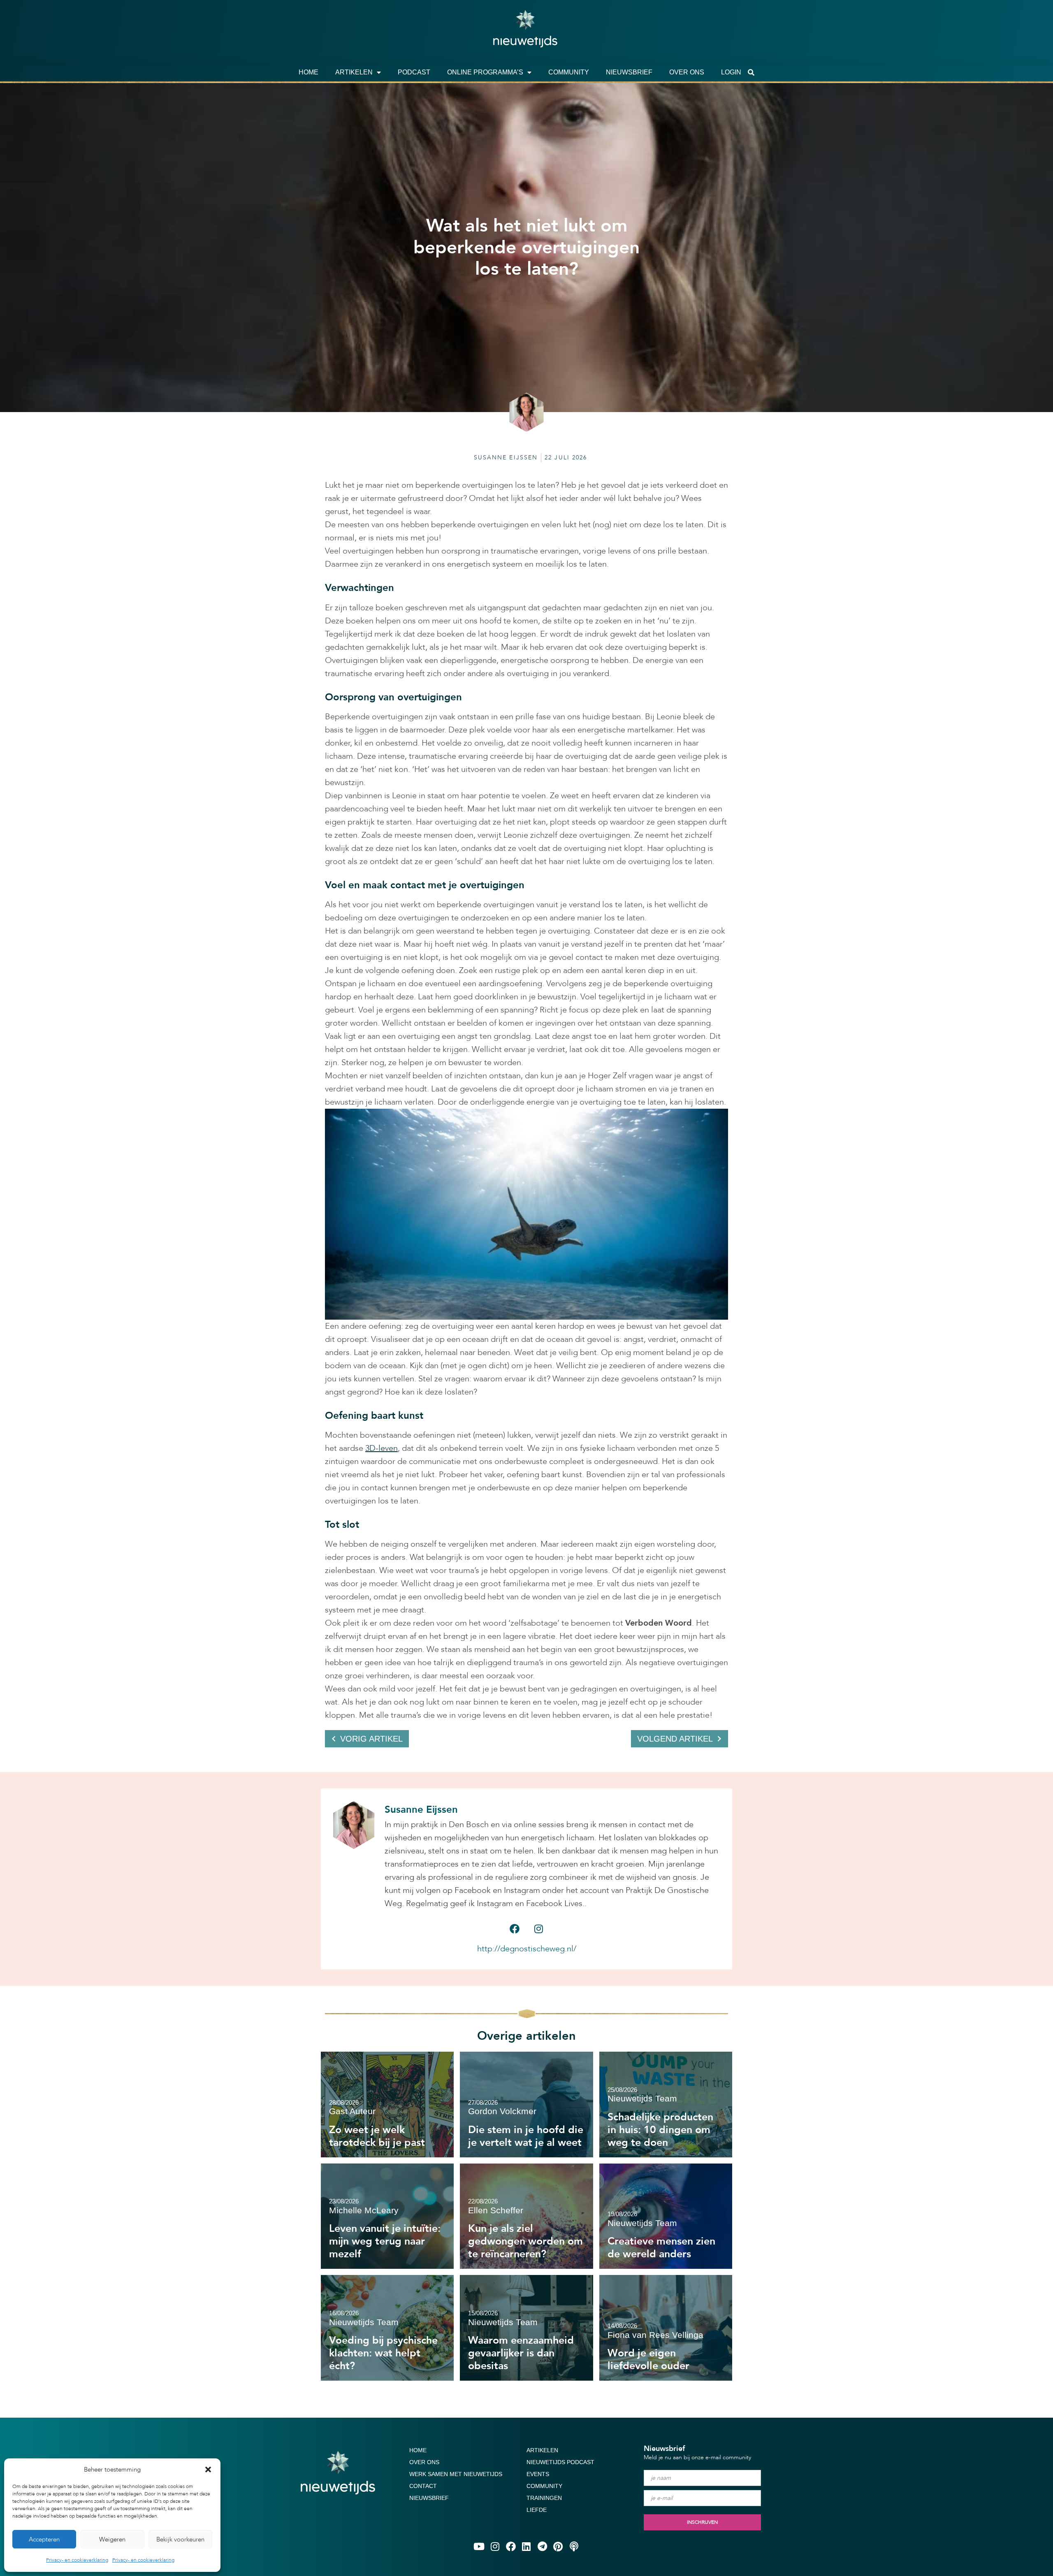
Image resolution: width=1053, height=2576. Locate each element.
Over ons (687, 72)
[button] (208, 2469)
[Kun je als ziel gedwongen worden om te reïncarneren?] (526, 2216)
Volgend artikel (675, 1739)
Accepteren (44, 2539)
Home (308, 72)
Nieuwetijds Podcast (560, 2462)
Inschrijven (702, 2522)
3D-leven (382, 1448)
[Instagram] (538, 1929)
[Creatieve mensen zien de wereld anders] (666, 2216)
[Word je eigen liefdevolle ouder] (666, 2328)
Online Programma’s (485, 72)
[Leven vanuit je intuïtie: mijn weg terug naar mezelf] (387, 2216)
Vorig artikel (371, 1739)
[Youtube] (479, 2546)
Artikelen (354, 72)
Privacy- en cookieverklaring (77, 2560)
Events (538, 2474)
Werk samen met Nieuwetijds (456, 2474)
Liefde (537, 2510)
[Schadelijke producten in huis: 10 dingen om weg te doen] (666, 2105)
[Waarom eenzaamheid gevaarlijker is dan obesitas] (526, 2328)
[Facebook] (515, 1929)
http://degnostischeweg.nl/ (527, 1949)
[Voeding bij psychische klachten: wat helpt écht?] (387, 2328)
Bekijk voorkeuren (180, 2539)
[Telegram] (542, 2546)
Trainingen (544, 2498)
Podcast (414, 72)
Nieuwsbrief (629, 72)
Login (731, 72)
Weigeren (112, 2539)
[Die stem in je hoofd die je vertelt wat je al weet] (526, 2105)
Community (569, 72)
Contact (423, 2486)
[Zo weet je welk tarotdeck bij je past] (387, 2105)
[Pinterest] (558, 2546)
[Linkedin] (526, 2546)
